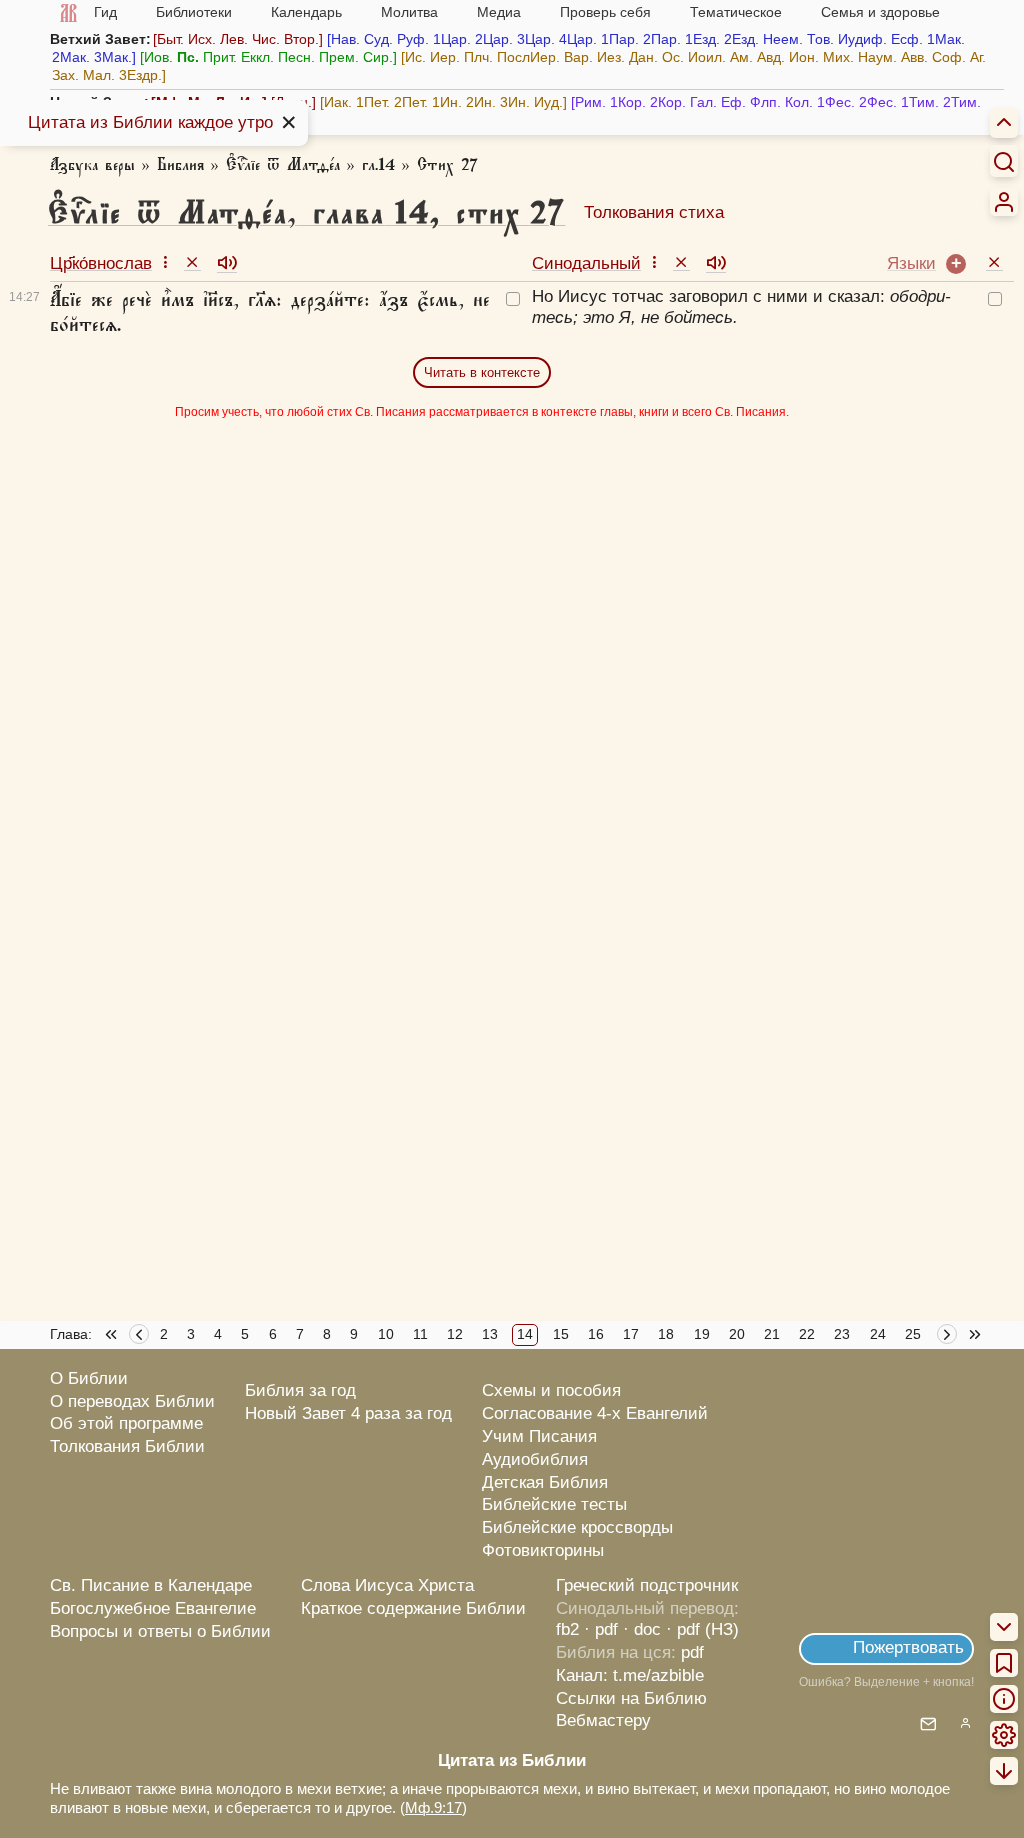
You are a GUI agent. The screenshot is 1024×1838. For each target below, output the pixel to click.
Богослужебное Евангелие (153, 1608)
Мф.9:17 (433, 1807)
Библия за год (300, 1390)
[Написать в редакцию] (928, 1725)
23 (842, 1334)
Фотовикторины (543, 1550)
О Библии (89, 1378)
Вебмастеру (603, 1720)
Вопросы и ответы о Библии (160, 1631)
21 (772, 1334)
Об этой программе (126, 1423)
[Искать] (1004, 161)
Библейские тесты (554, 1504)
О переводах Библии (132, 1401)
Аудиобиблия (535, 1459)
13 (490, 1334)
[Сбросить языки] (994, 261)
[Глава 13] (139, 1337)
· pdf (601, 1629)
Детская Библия (545, 1482)
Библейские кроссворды (577, 1527)
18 (666, 1334)
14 (525, 1334)
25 (913, 1334)
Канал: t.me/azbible (630, 1675)
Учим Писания (539, 1436)
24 (878, 1334)
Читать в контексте (482, 372)
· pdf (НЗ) (702, 1629)
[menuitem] (1004, 202)
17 (631, 1334)
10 (386, 1334)
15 (561, 1334)
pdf (692, 1652)
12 (455, 1334)
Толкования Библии (127, 1446)
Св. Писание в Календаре (151, 1585)
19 (702, 1334)
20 (737, 1334)
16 (596, 1334)
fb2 (567, 1629)
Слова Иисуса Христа (387, 1585)
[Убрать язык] (192, 261)
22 (807, 1334)
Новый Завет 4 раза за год (348, 1413)
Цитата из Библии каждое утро (150, 122)
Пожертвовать (908, 1647)
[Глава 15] (949, 1337)
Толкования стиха (654, 212)
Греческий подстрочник (647, 1585)
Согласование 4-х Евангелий (595, 1413)
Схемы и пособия (551, 1390)
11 (420, 1334)
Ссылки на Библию (631, 1698)
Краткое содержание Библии (413, 1608)
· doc (642, 1629)
